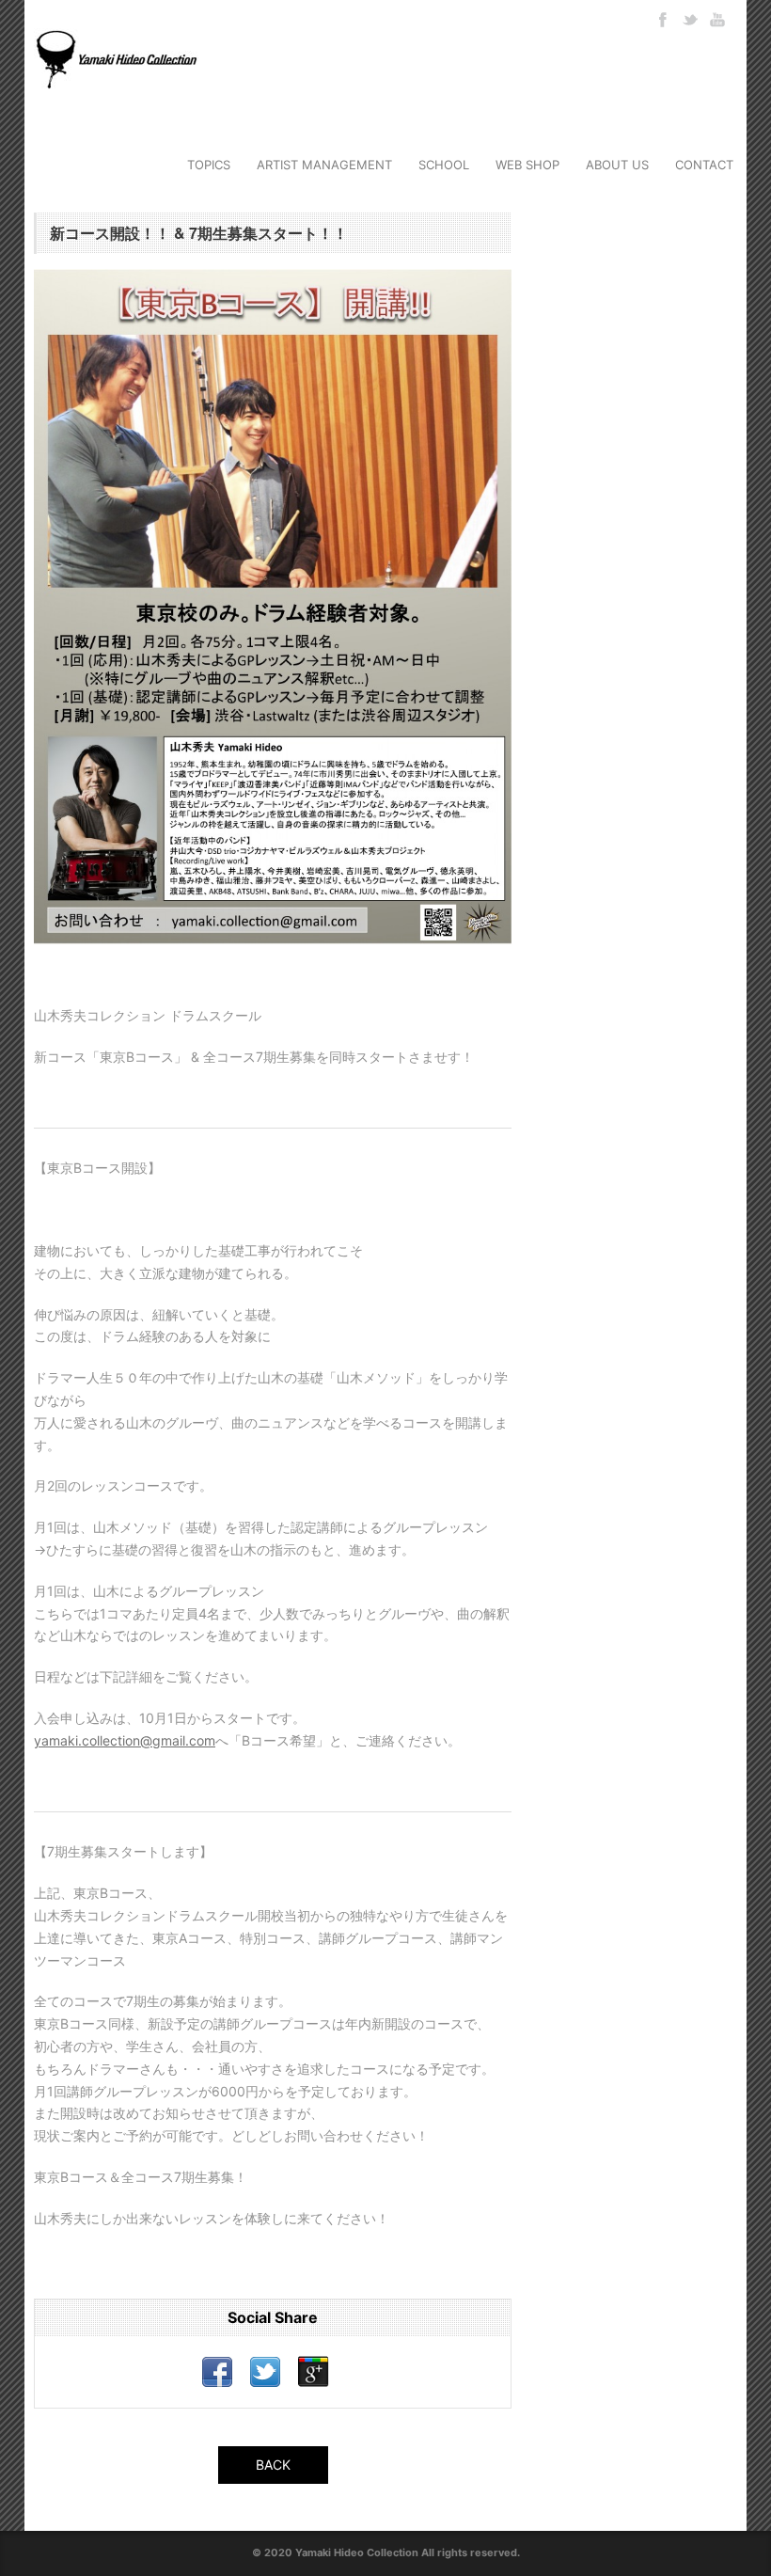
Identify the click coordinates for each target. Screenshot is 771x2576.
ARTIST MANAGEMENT (324, 165)
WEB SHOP (527, 165)
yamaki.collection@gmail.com (125, 1740)
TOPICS (209, 165)
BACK (273, 2465)
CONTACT (704, 165)
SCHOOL (444, 165)
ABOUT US (617, 165)
